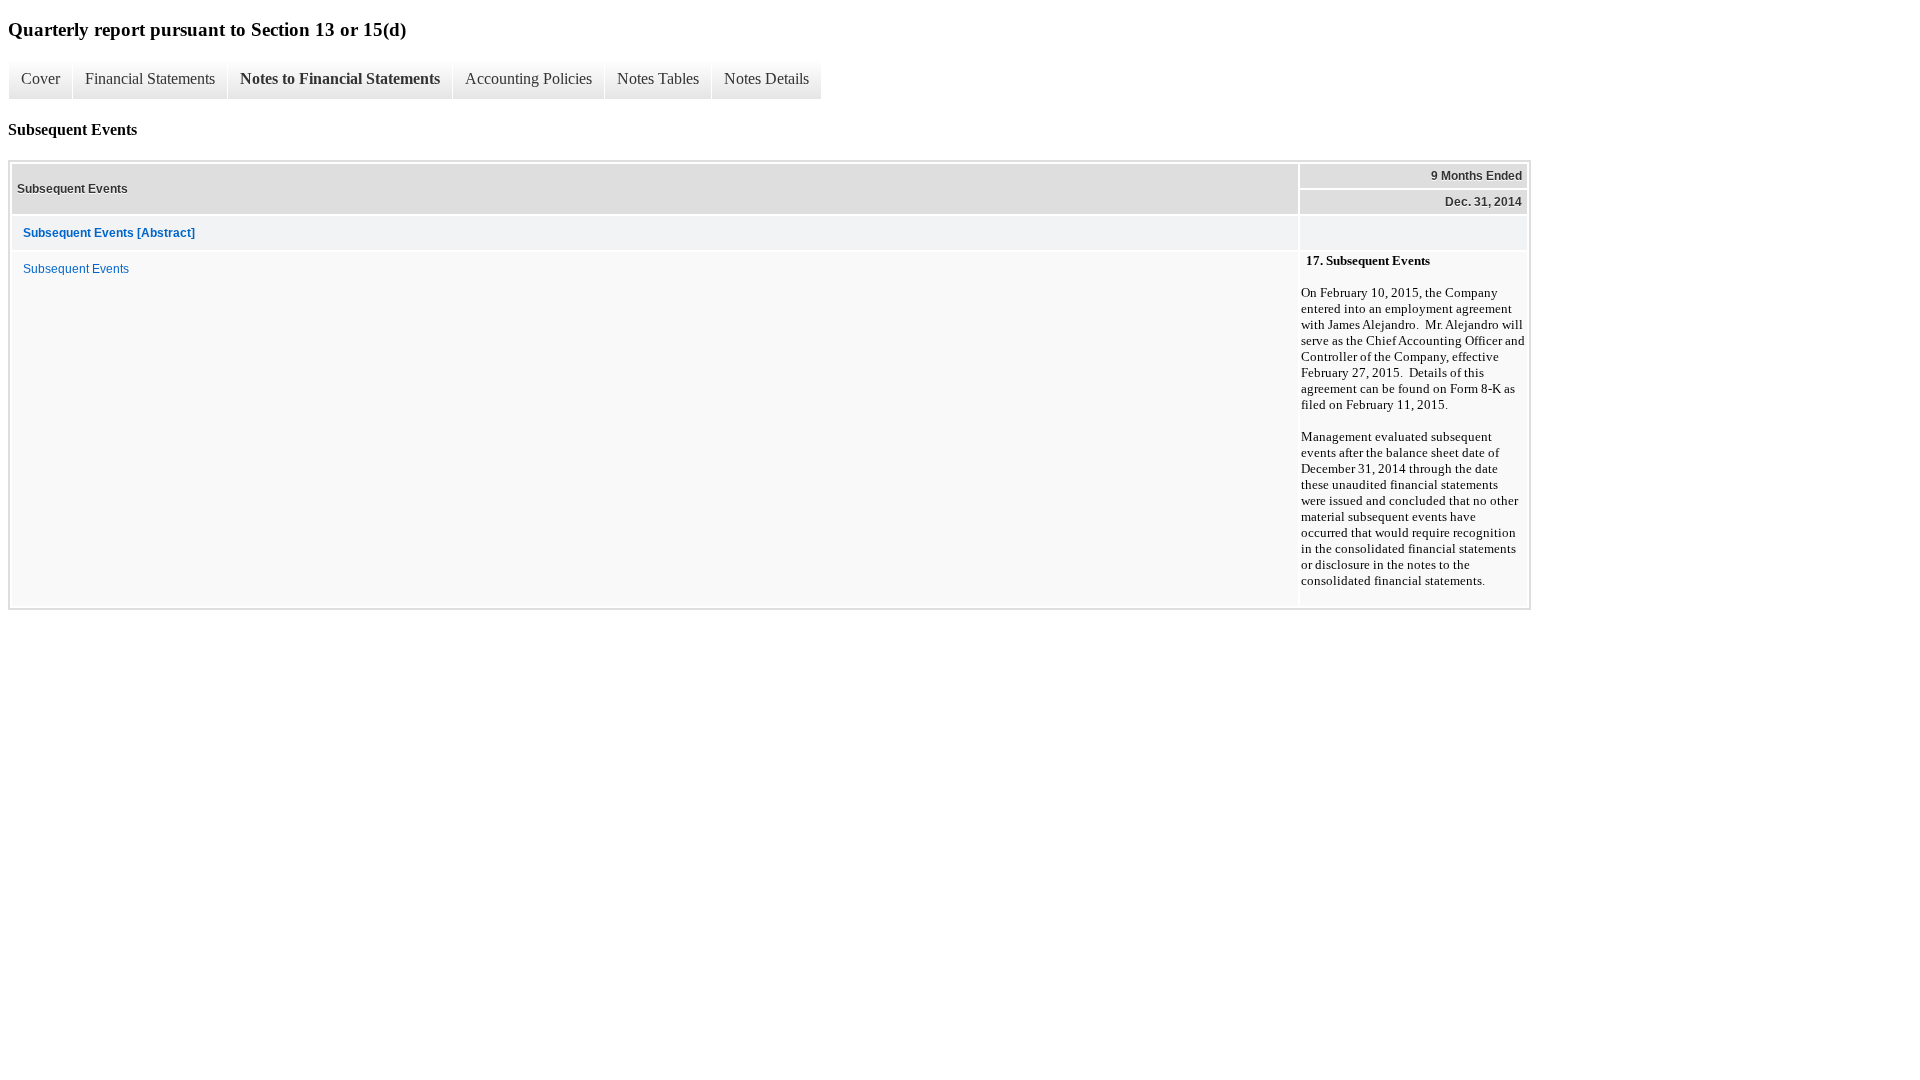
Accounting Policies (528, 78)
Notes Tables (658, 78)
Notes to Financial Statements (340, 78)
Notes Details (766, 78)
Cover (40, 78)
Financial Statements (150, 78)
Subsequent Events (76, 269)
